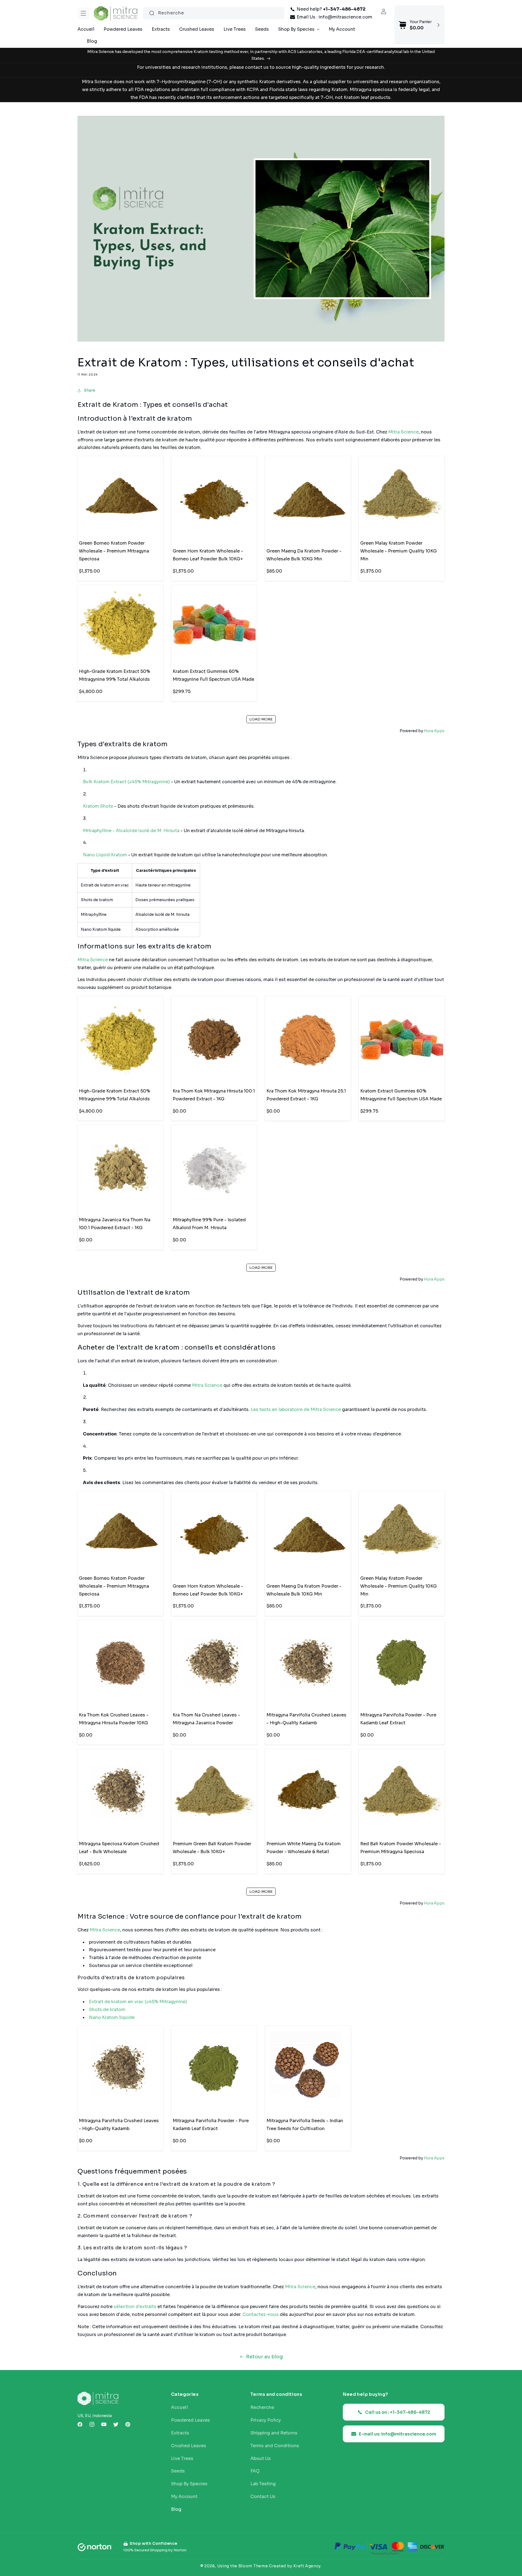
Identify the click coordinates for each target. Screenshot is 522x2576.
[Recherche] (152, 13)
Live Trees (182, 2459)
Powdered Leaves (190, 2420)
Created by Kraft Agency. (295, 2566)
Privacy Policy (266, 2420)
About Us (261, 2459)
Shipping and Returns (274, 2433)
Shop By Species (189, 2484)
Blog (176, 2509)
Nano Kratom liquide (112, 2017)
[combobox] (214, 13)
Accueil (179, 2408)
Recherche (262, 2408)
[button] (83, 13)
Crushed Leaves (189, 2446)
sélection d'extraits (135, 2307)
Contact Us (263, 2497)
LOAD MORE (261, 719)
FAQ (255, 2471)
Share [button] (89, 391)
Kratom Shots (98, 806)
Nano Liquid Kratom (105, 855)
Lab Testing (263, 2484)
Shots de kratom (107, 2010)
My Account (184, 2497)
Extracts (180, 2433)
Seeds (178, 2471)
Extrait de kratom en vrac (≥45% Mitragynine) (138, 2002)
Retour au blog (264, 2357)
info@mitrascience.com (345, 17)
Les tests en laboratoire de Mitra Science (296, 1410)
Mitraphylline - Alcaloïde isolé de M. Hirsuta (131, 831)
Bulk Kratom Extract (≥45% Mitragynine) (126, 782)
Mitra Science (403, 432)
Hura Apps (434, 731)
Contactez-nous (261, 2315)
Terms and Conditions (275, 2446)
